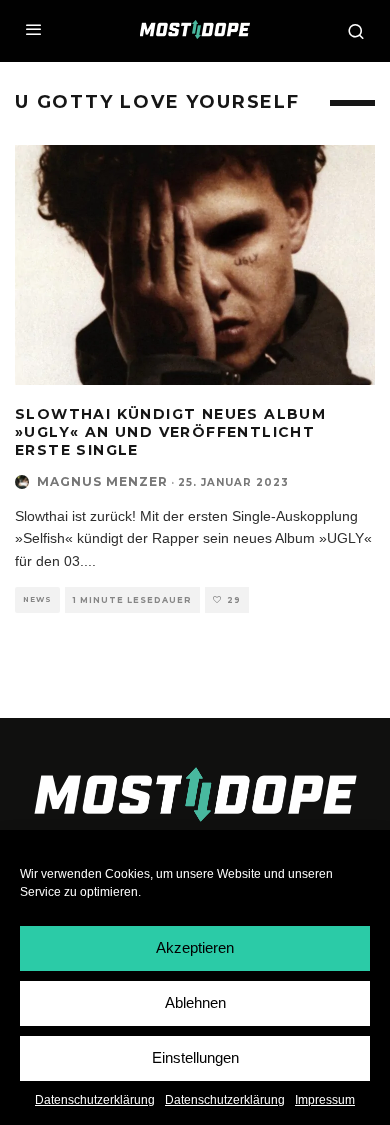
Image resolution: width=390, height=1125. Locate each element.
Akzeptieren (195, 947)
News (37, 599)
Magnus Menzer (102, 481)
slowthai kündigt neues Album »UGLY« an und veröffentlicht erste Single (170, 432)
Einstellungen (195, 1057)
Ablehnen (195, 1002)
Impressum (325, 1100)
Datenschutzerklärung (95, 1100)
